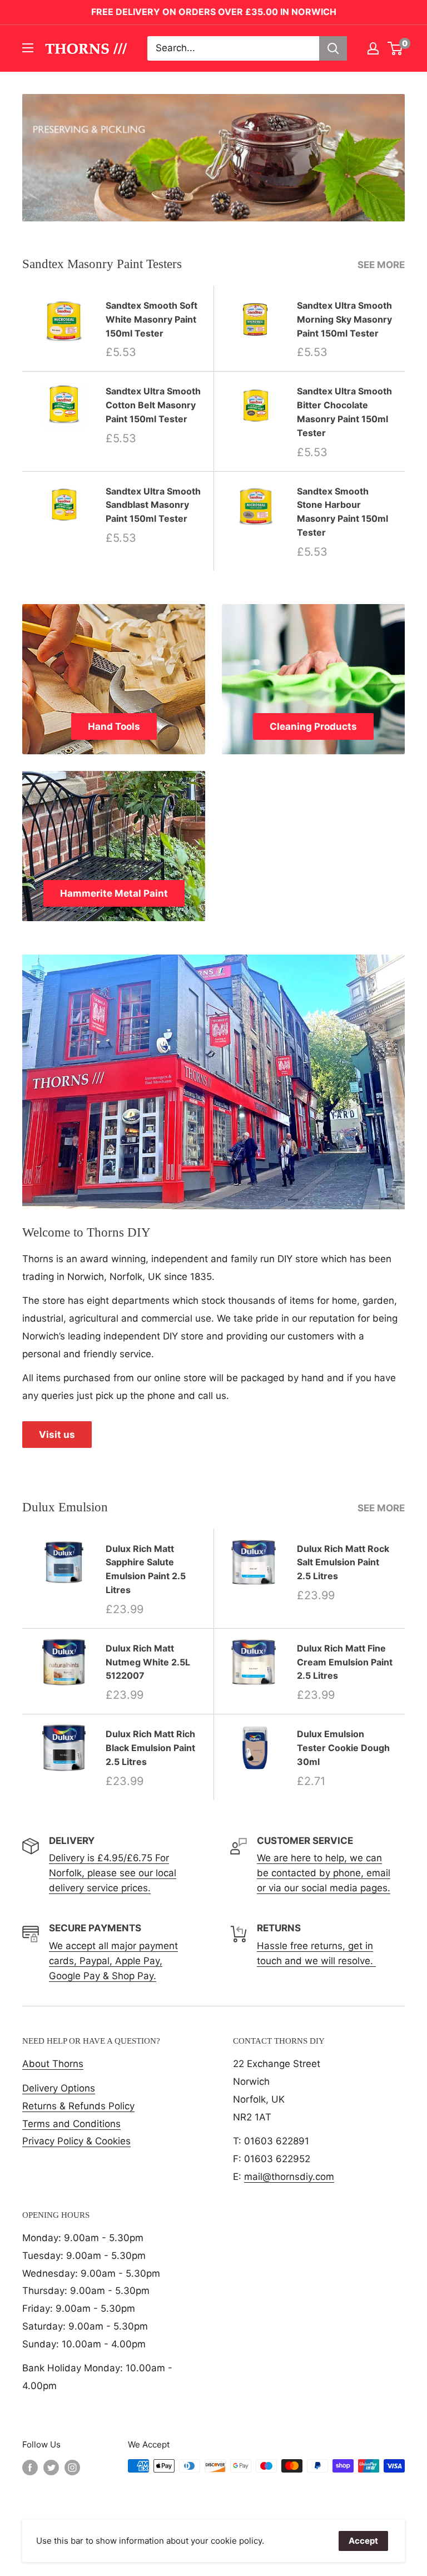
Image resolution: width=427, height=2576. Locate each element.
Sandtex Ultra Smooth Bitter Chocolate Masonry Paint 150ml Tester (344, 412)
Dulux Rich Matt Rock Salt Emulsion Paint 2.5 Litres (343, 1563)
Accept (363, 2541)
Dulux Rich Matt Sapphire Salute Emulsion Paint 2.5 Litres (146, 1569)
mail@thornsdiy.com (289, 2177)
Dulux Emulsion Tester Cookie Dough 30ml (343, 1748)
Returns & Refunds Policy (78, 2106)
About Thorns (53, 2064)
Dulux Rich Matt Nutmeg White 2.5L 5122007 (148, 1662)
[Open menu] (28, 48)
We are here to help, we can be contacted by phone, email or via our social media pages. (324, 1873)
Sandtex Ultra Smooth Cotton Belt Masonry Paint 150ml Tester (153, 405)
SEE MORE (382, 265)
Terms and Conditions (71, 2124)
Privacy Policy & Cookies (76, 2141)
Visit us (57, 1435)
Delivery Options (59, 2088)
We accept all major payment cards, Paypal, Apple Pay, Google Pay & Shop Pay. (113, 1961)
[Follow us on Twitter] (51, 2467)
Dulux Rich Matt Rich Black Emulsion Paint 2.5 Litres (150, 1748)
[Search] (333, 48)
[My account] (373, 48)
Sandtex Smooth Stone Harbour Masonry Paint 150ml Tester (342, 512)
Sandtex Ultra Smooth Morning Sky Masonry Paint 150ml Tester (344, 319)
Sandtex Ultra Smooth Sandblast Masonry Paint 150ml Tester (153, 505)
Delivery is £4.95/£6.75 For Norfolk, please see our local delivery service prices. (113, 1873)
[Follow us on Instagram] (72, 2467)
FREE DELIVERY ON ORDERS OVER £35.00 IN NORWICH (214, 12)
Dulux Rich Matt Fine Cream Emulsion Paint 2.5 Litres (345, 1662)
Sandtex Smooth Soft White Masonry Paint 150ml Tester (152, 319)
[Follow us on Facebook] (30, 2467)
